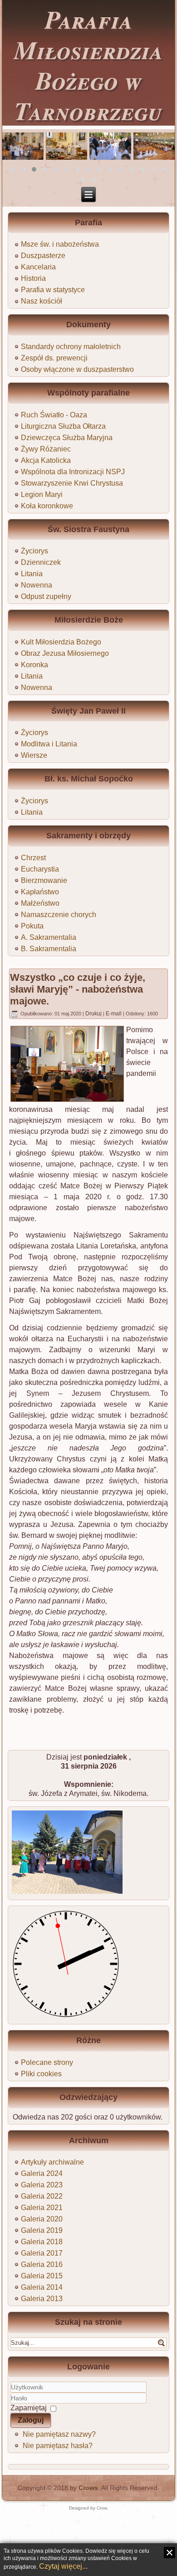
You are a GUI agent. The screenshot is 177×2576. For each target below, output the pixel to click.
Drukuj (94, 1014)
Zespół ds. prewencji (54, 358)
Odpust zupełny (46, 596)
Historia (33, 278)
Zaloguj (31, 2420)
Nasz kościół (42, 301)
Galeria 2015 (42, 2276)
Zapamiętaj (29, 2408)
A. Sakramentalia (49, 937)
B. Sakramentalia (49, 949)
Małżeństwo (40, 903)
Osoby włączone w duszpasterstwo (77, 369)
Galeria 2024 (42, 2173)
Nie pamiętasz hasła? (58, 2446)
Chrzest (33, 858)
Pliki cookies (41, 2074)
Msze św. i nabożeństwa (60, 244)
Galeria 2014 (42, 2287)
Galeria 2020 (42, 2219)
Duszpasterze (43, 256)
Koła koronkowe (47, 506)
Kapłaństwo (40, 892)
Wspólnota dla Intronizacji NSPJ (73, 472)
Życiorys (34, 551)
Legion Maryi (42, 494)
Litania (32, 574)
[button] (12, 169)
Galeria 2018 (42, 2242)
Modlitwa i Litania (49, 744)
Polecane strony (47, 2062)
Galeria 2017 (42, 2253)
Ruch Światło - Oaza (54, 415)
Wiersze (34, 755)
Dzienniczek (41, 562)
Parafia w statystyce (53, 290)
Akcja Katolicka (46, 460)
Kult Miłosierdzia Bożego (61, 642)
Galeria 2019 (42, 2230)
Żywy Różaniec (46, 449)
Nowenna (37, 585)
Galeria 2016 (42, 2264)
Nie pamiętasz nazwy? (59, 2434)
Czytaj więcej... (63, 2566)
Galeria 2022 (42, 2196)
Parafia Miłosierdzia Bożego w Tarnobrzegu (88, 65)
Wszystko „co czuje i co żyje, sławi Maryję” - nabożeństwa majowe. (78, 989)
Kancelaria (38, 267)
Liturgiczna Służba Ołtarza (63, 426)
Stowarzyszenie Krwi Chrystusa (72, 483)
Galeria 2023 (42, 2185)
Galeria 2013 (42, 2299)
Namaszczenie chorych (59, 915)
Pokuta (32, 926)
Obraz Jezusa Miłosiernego (65, 653)
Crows (88, 2488)
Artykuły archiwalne (52, 2162)
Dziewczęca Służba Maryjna (67, 438)
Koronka (34, 665)
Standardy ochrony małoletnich (71, 347)
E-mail (114, 1014)
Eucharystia (40, 869)
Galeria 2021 (42, 2208)
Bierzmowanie (44, 880)
